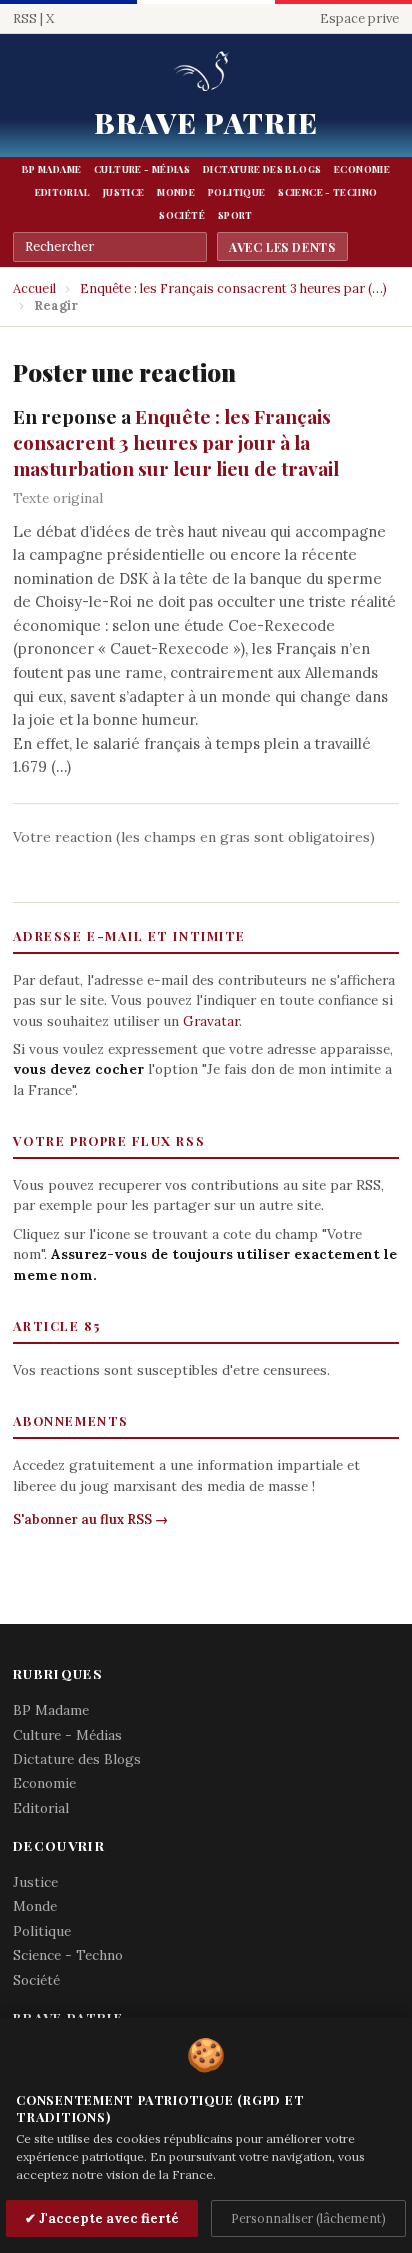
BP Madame (51, 169)
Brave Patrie (206, 122)
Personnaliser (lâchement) (308, 2218)
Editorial (62, 192)
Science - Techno (327, 192)
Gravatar (211, 1021)
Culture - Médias (142, 169)
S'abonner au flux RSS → (90, 1519)
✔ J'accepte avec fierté (102, 2218)
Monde (176, 192)
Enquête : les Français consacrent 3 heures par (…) (233, 288)
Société (182, 215)
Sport (235, 215)
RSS (25, 18)
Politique (236, 192)
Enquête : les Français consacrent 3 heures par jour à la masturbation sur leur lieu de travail (176, 442)
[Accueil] (205, 72)
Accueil (34, 288)
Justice (124, 192)
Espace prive (359, 18)
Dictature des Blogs (262, 169)
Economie (362, 169)
